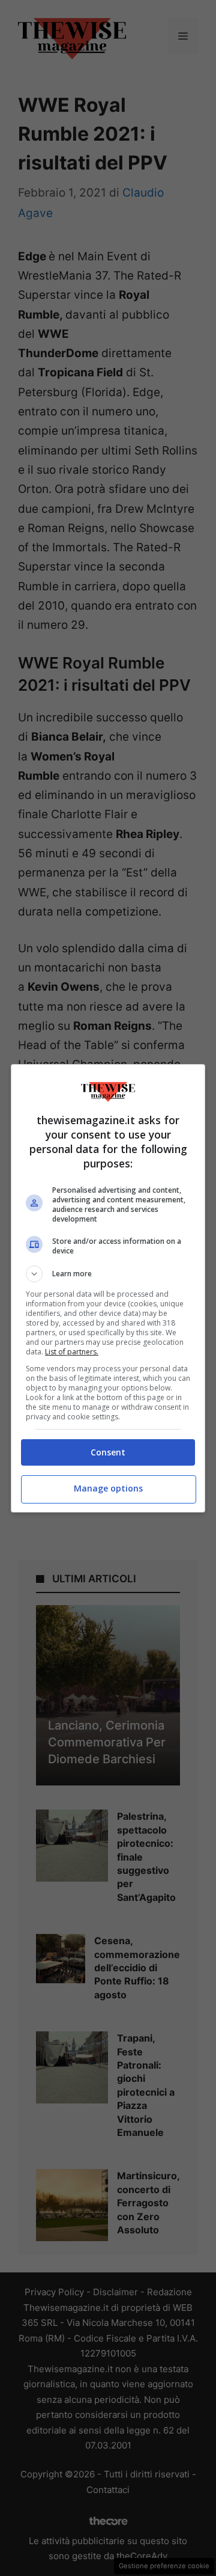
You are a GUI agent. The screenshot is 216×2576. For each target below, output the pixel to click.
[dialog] (108, 1288)
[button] (108, 1274)
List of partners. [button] (72, 1352)
